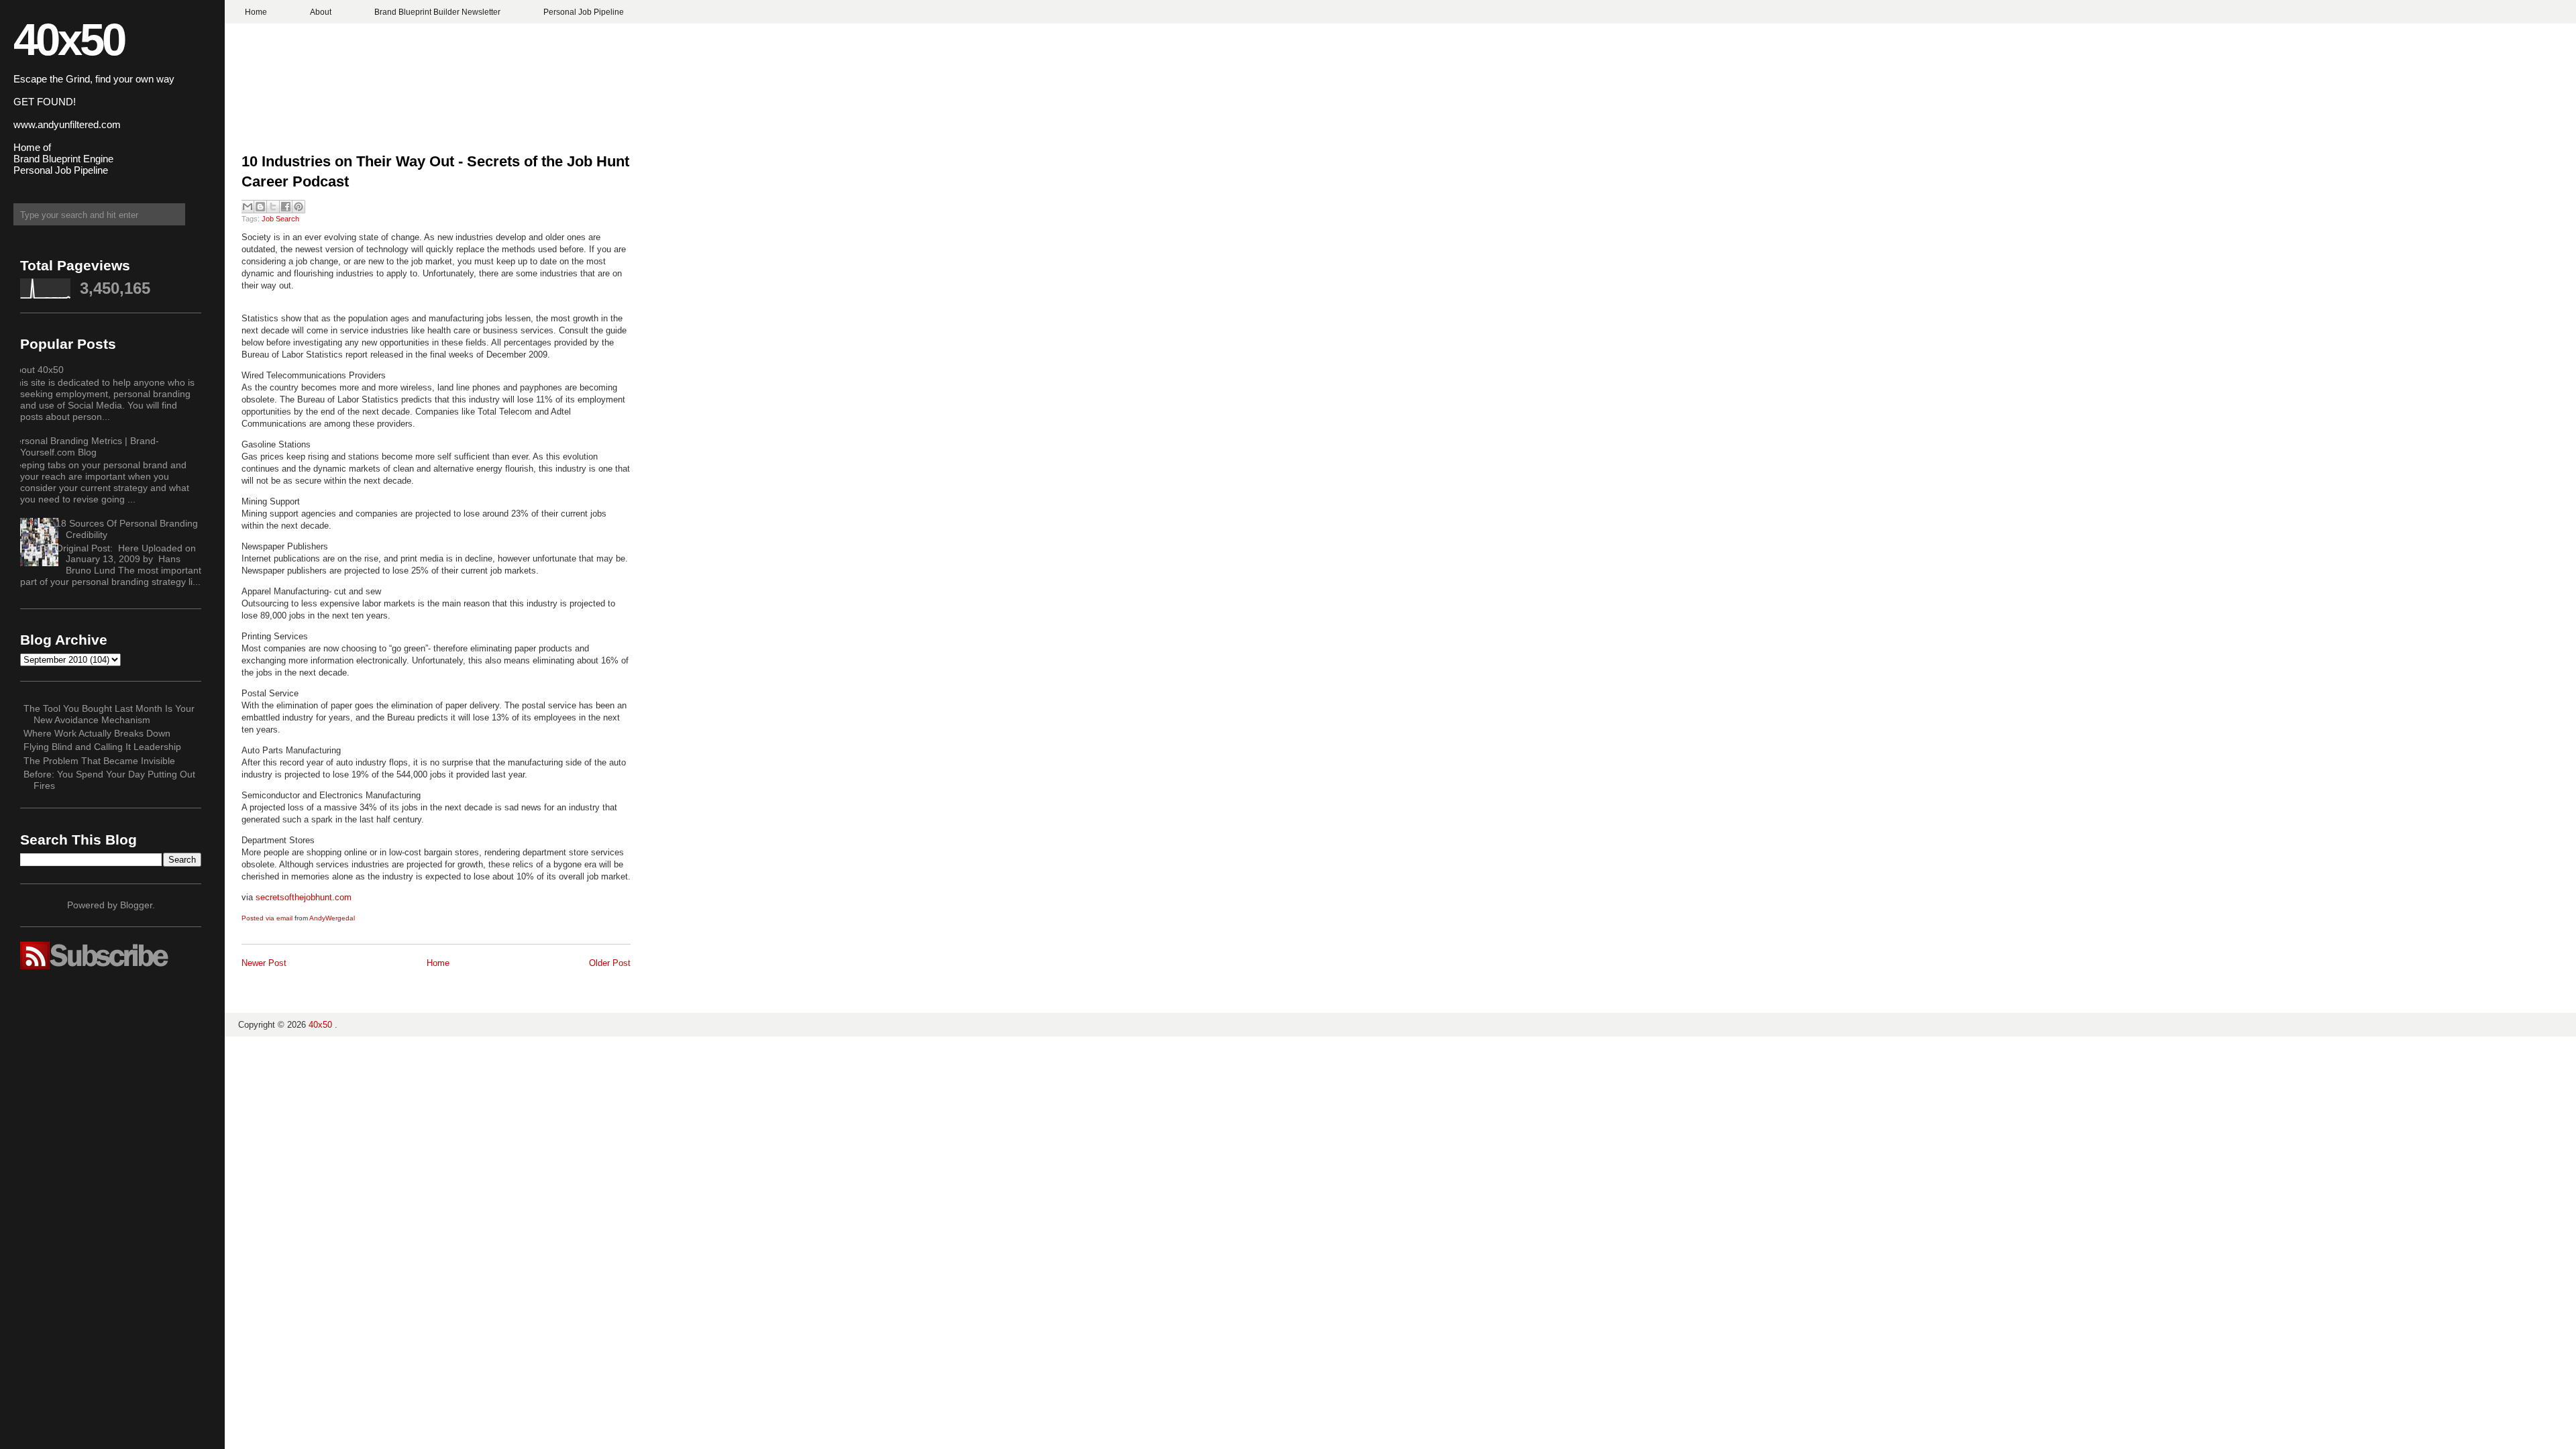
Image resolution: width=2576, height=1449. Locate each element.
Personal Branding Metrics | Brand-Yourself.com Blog (85, 446)
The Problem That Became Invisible (99, 761)
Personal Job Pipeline (584, 12)
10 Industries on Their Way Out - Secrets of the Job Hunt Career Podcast (435, 172)
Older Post (610, 963)
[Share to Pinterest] (299, 207)
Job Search (280, 219)
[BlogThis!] (260, 207)
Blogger (136, 905)
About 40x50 (37, 370)
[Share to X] (273, 207)
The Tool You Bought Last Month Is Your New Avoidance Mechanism (109, 714)
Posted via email (267, 918)
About (321, 12)
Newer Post (264, 963)
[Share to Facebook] (286, 207)
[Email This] (248, 207)
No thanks (1288, 774)
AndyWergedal (332, 918)
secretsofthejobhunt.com (304, 897)
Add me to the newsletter (1288, 750)
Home (256, 12)
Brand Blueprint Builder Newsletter (437, 12)
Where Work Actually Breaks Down (97, 733)
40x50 (69, 39)
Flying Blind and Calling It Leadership (102, 747)
